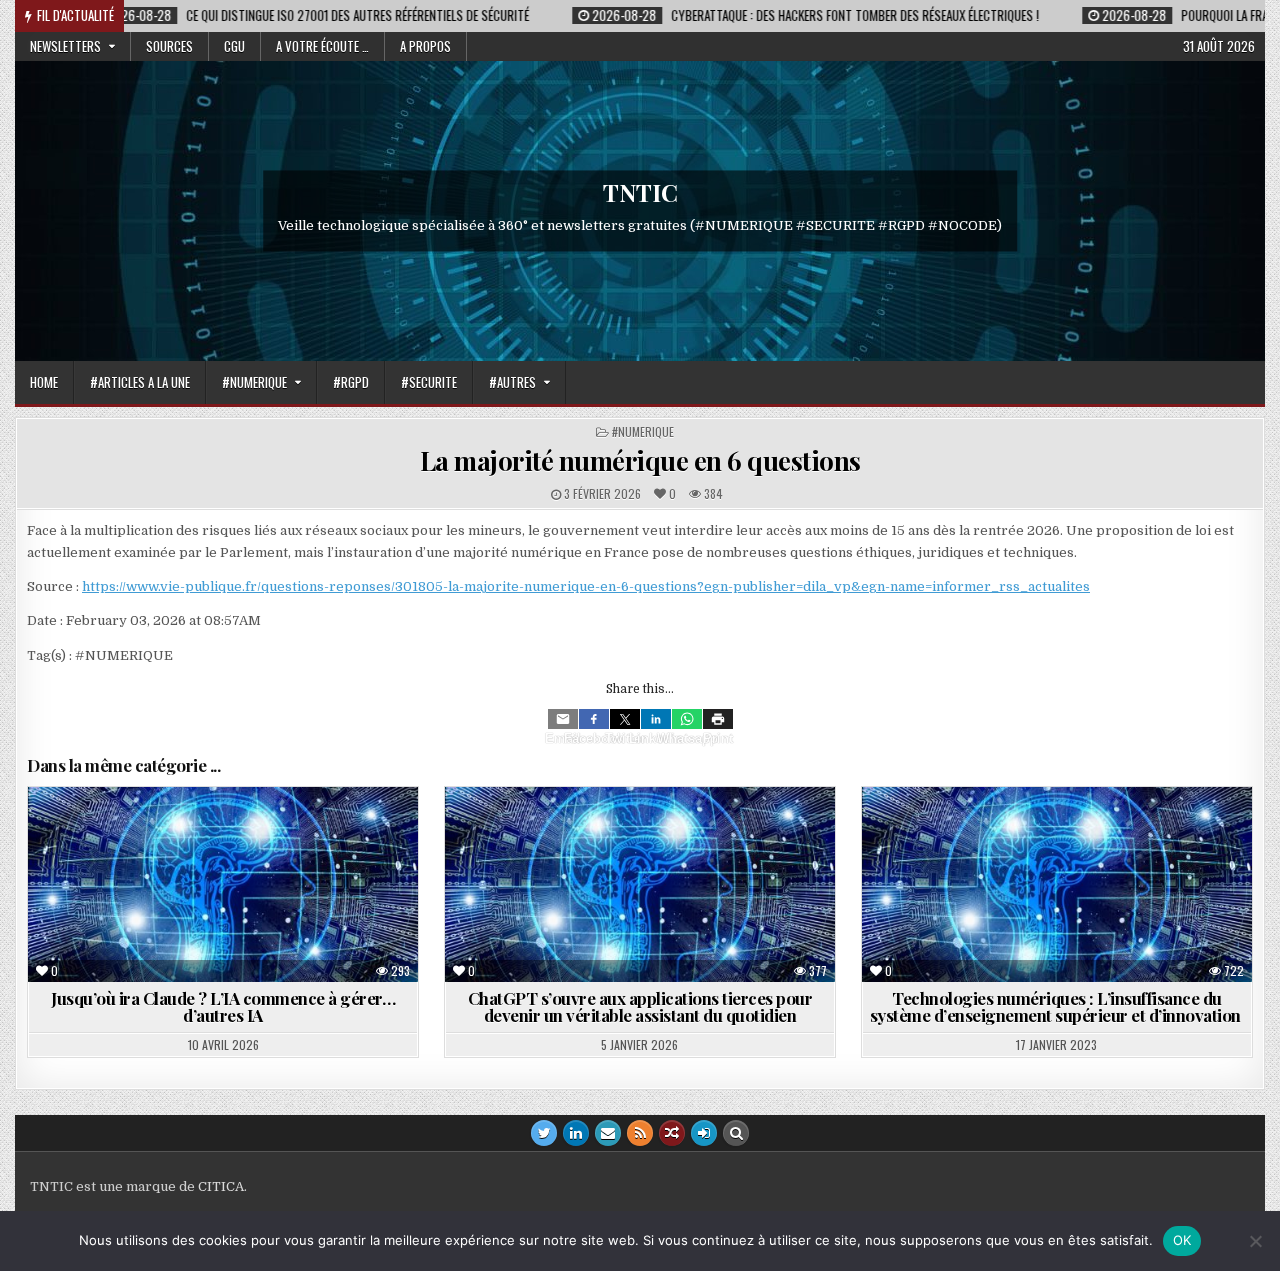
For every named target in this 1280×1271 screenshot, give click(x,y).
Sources (169, 46)
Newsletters (65, 46)
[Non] (1255, 1241)
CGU (234, 46)
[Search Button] (736, 1133)
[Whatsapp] (687, 719)
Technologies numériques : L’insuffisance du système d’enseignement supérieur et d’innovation (1057, 1006)
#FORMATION (1115, 835)
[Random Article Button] (672, 1133)
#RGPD (351, 382)
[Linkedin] (656, 719)
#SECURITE (429, 382)
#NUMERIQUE (254, 382)
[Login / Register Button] (704, 1133)
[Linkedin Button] (576, 1133)
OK (1182, 1240)
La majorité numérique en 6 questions (640, 460)
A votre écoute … (322, 46)
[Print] (718, 719)
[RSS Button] (640, 1133)
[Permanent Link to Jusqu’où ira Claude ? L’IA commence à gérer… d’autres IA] (223, 884)
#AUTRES (512, 382)
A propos (425, 46)
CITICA (221, 1186)
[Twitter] (625, 719)
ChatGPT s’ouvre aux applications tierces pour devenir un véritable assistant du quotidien (640, 1006)
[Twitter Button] (544, 1133)
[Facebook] (594, 719)
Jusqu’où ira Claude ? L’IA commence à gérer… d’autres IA (223, 1006)
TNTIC (640, 192)
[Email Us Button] (608, 1133)
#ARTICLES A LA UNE (140, 382)
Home (44, 382)
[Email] (563, 719)
